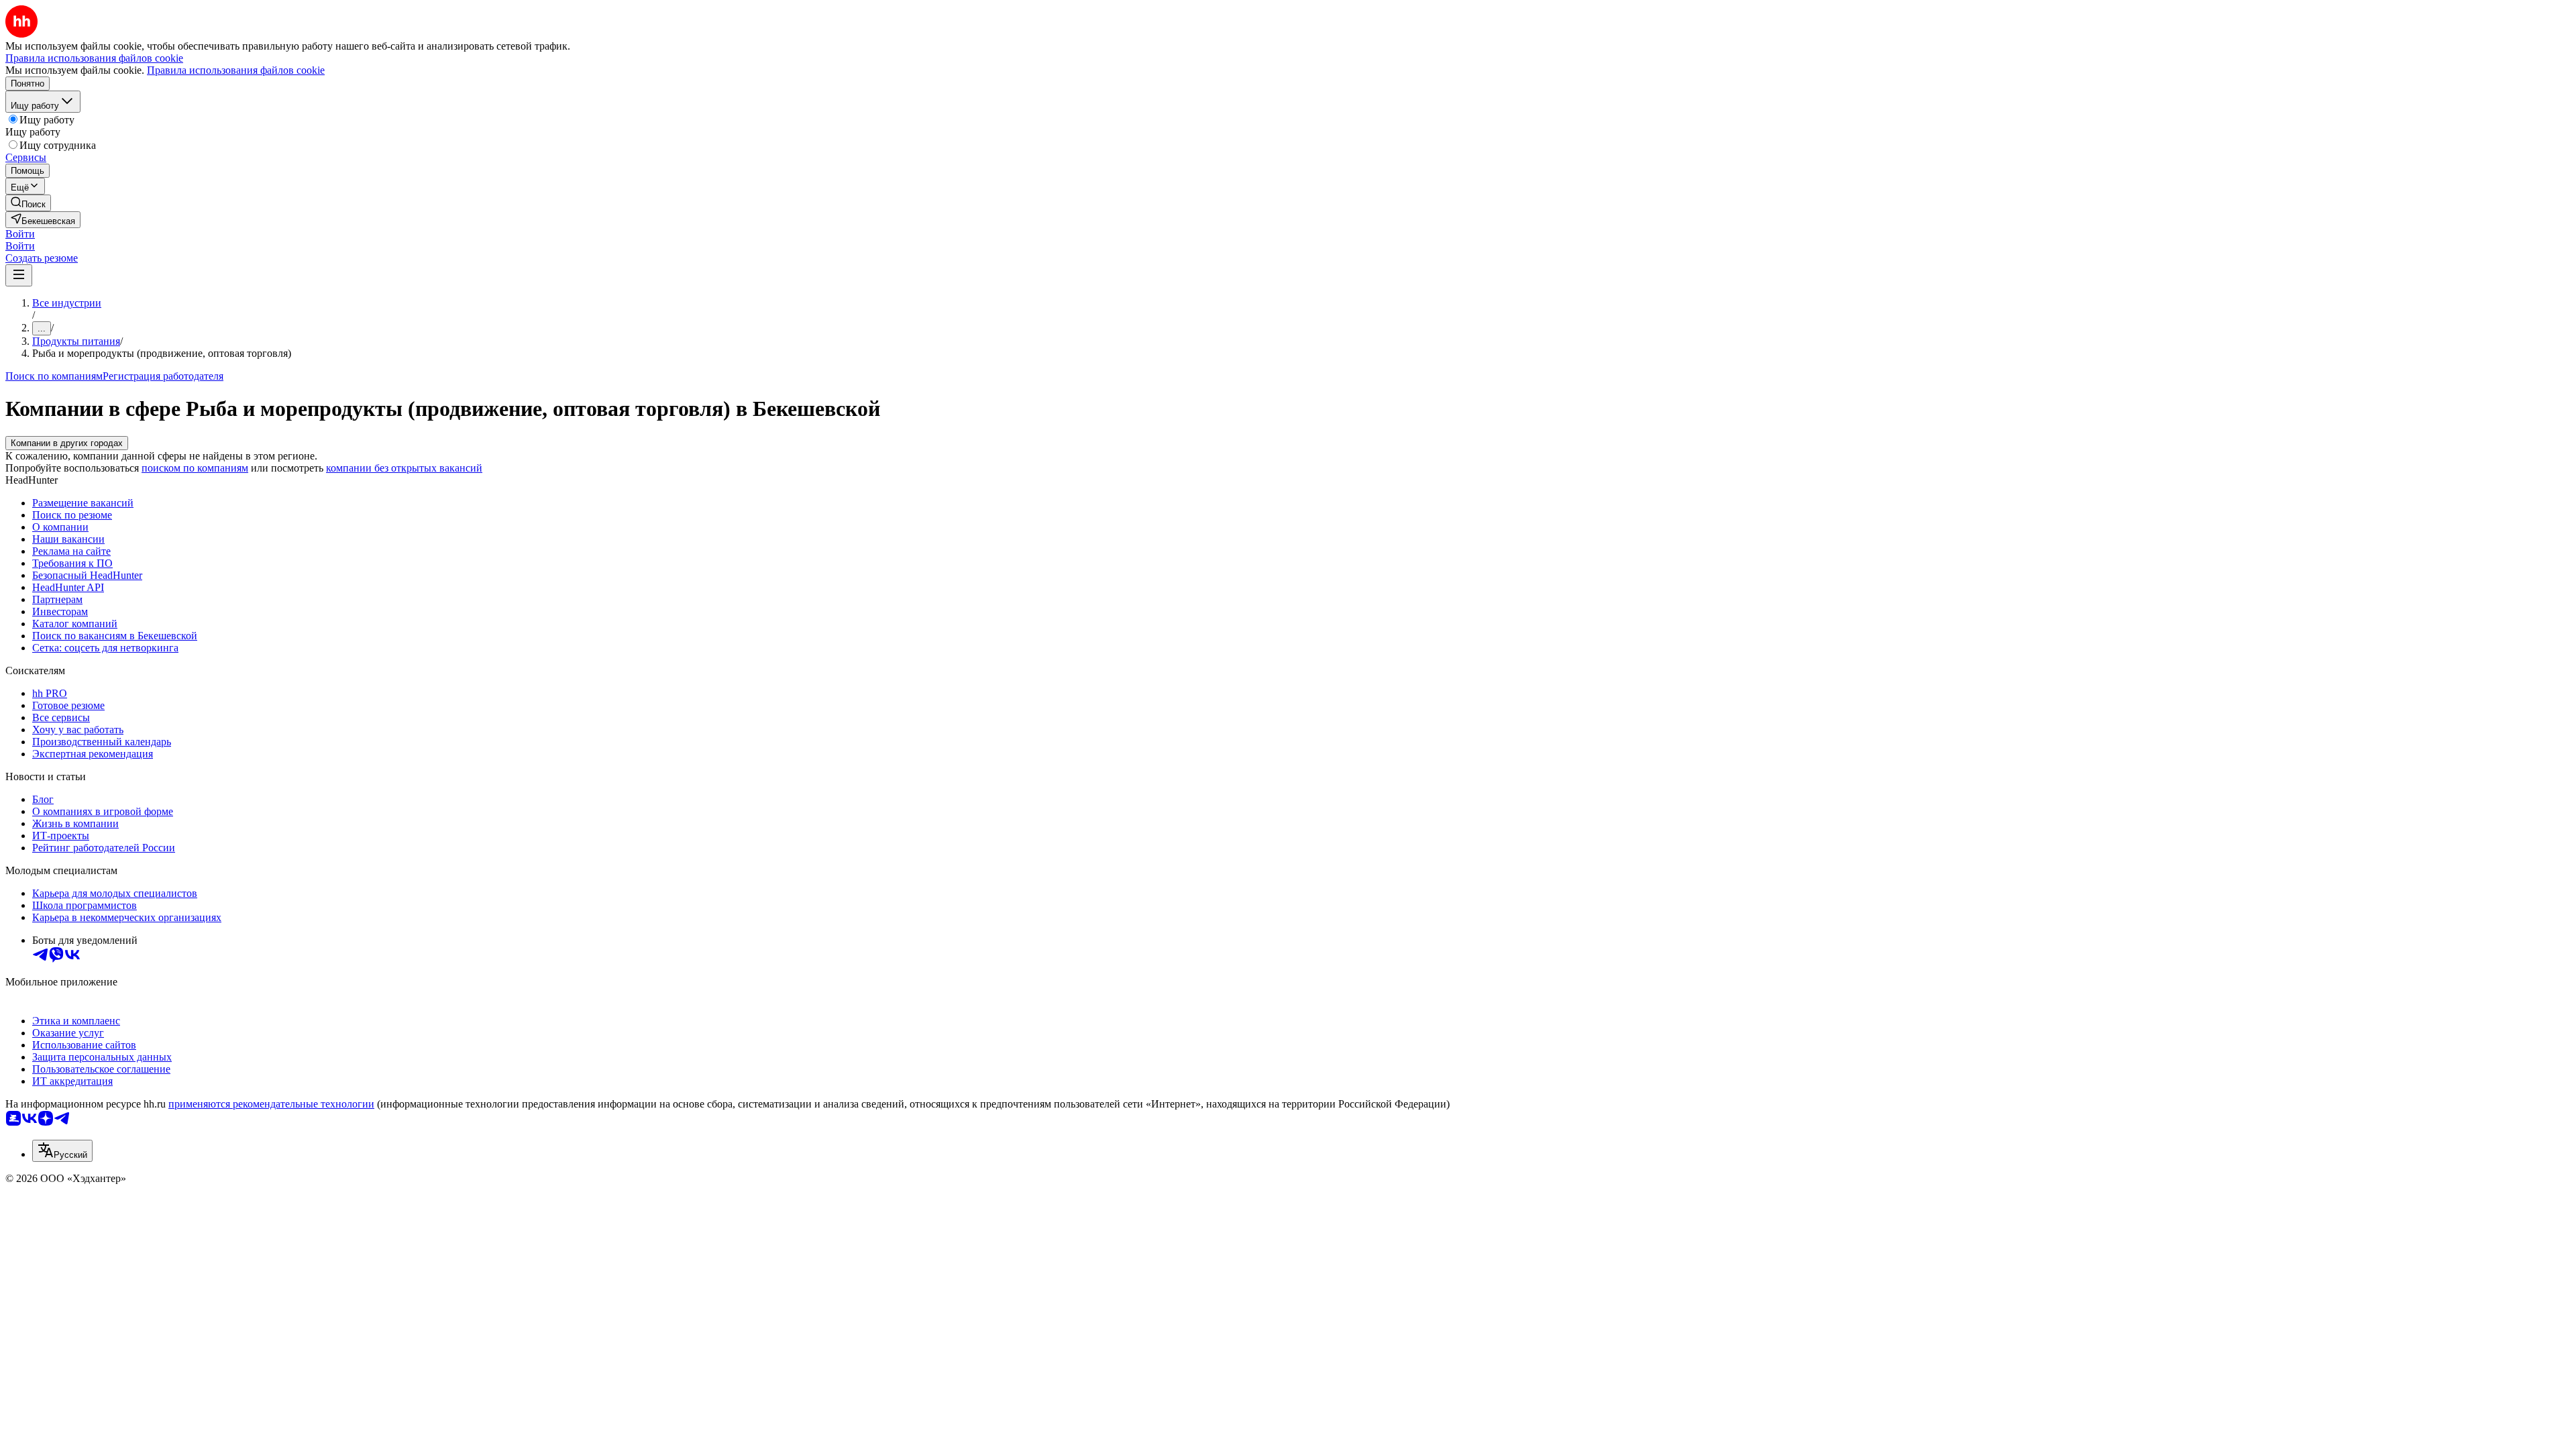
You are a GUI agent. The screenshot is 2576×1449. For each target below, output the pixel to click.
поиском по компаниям (195, 468)
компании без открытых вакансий (404, 468)
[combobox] (62, 1151)
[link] (28, 203)
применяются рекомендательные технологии (271, 1104)
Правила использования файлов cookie (236, 70)
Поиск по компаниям (54, 376)
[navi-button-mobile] (19, 275)
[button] (20, 234)
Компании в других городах (67, 443)
